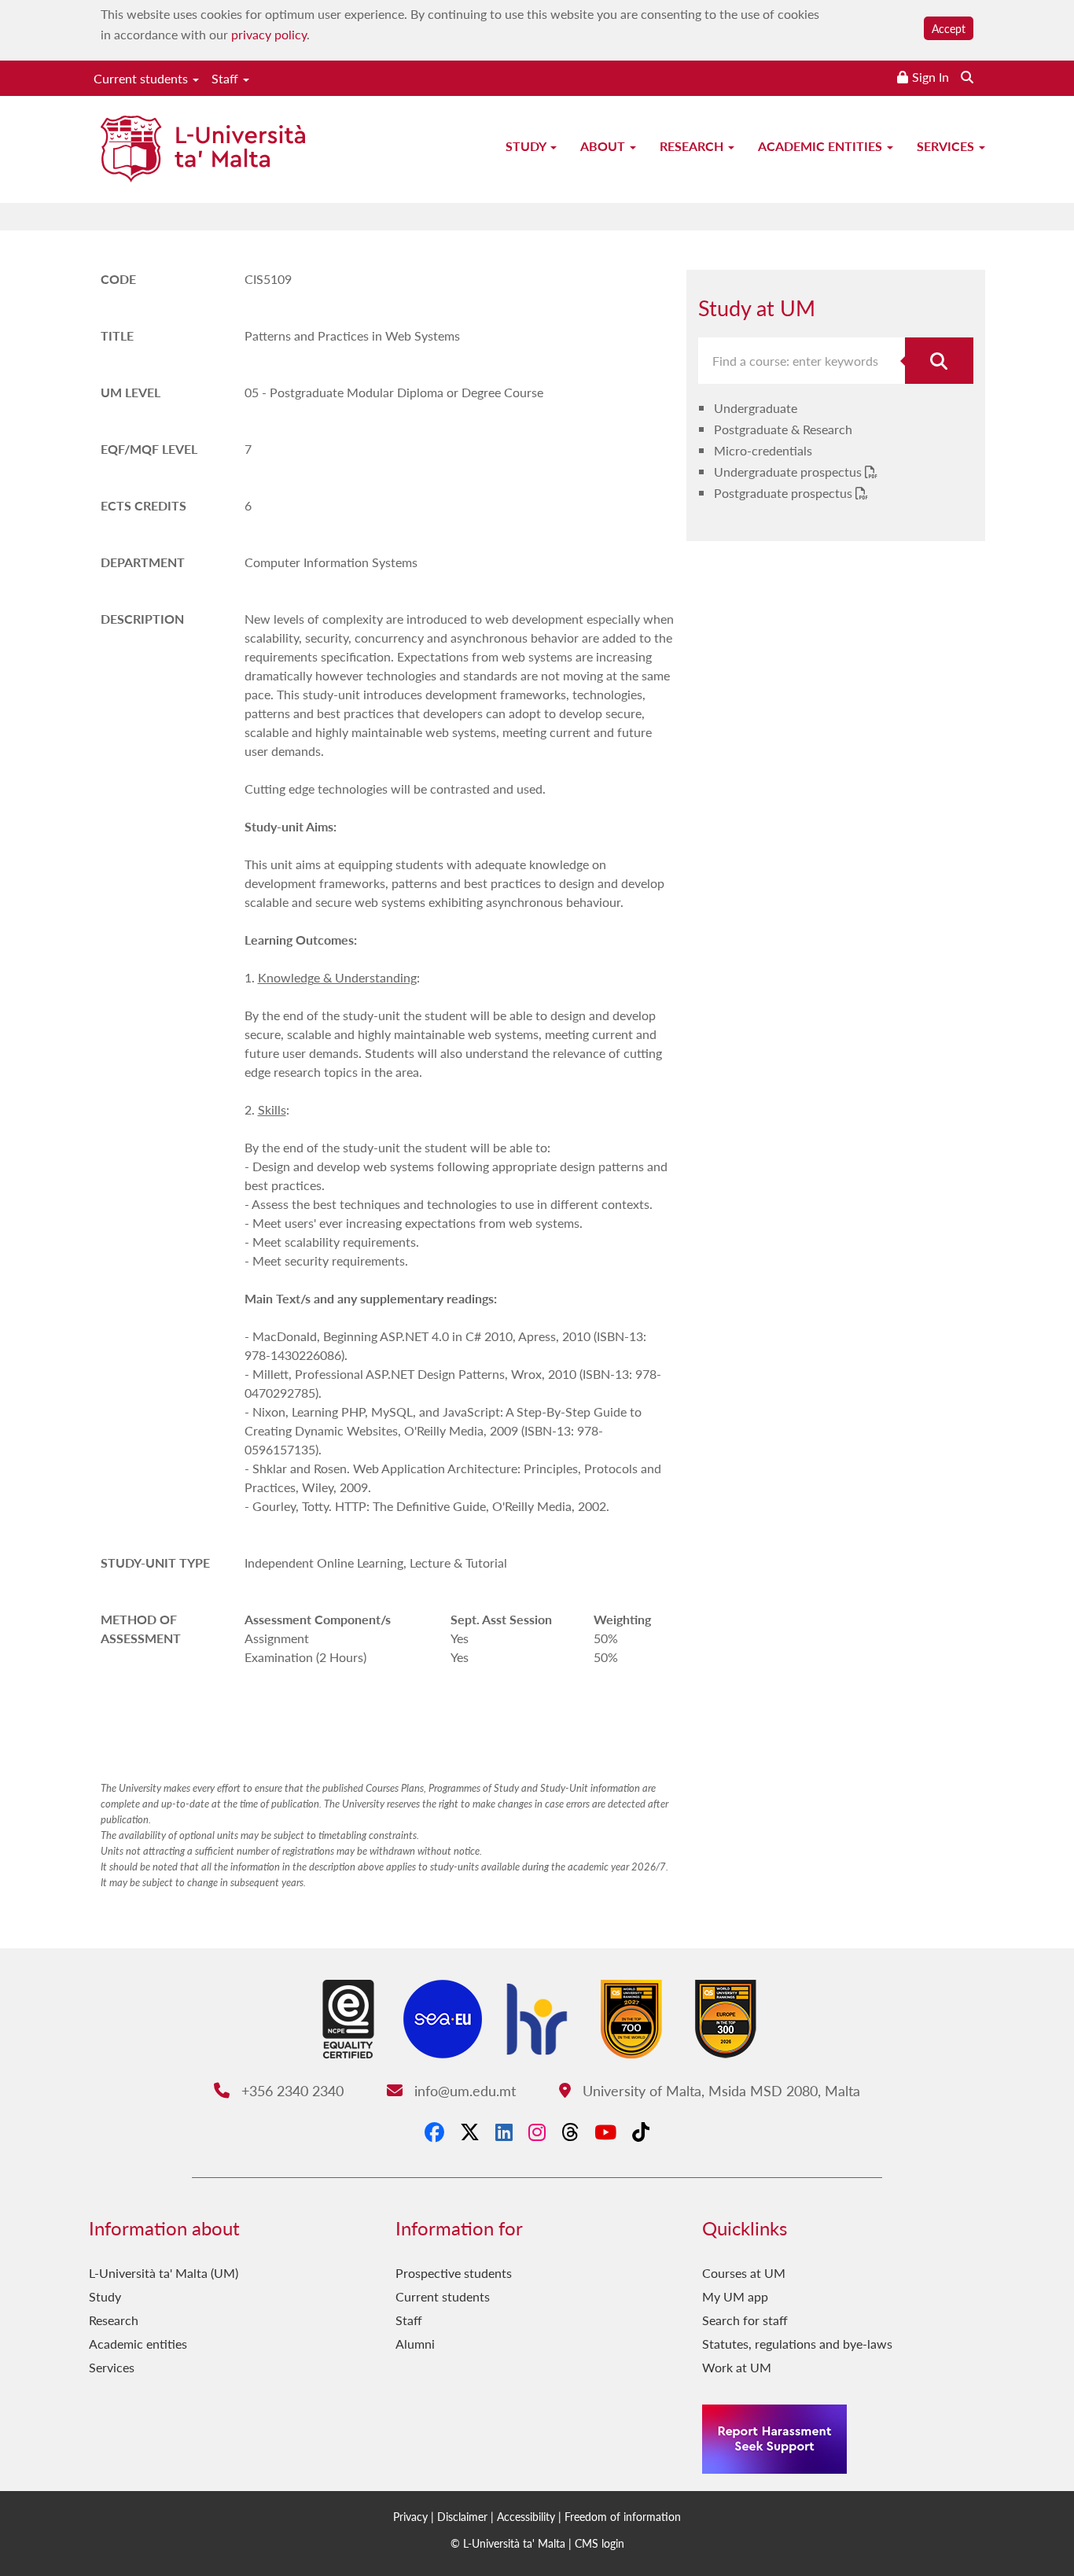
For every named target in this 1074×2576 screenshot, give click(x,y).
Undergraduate (756, 408)
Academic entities (822, 146)
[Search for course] (940, 361)
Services (947, 146)
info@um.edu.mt (463, 2090)
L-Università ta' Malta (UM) (164, 2273)
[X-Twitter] (470, 2132)
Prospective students (454, 2273)
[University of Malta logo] (203, 151)
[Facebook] (434, 2132)
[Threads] (570, 2132)
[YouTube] (605, 2132)
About (604, 146)
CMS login (600, 2543)
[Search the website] (967, 77)
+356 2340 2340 (290, 2090)
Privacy (410, 2516)
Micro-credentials (763, 450)
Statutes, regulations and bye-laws (797, 2344)
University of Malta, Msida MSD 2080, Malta (719, 2090)
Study (527, 146)
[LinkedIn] (504, 2132)
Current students (142, 78)
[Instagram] (537, 2132)
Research (693, 146)
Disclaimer (462, 2516)
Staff (226, 78)
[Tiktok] (641, 2132)
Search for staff (745, 2320)
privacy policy (269, 34)
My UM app (735, 2296)
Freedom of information (623, 2516)
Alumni (415, 2344)
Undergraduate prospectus (789, 472)
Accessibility (526, 2516)
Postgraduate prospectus (785, 493)
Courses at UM (744, 2273)
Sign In (931, 77)
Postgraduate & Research (783, 429)
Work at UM (737, 2367)
